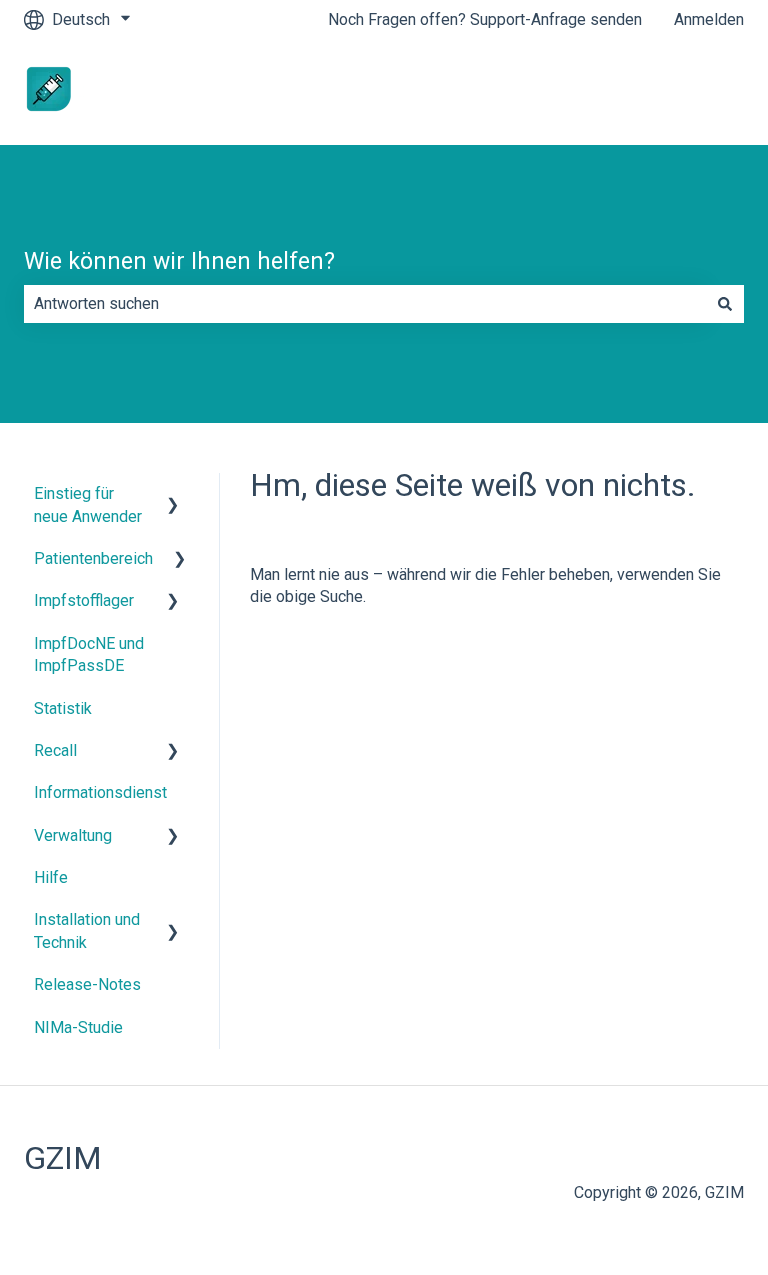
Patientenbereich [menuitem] (93, 558)
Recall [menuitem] (55, 750)
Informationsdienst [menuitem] (100, 792)
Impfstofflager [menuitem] (84, 600)
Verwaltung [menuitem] (73, 835)
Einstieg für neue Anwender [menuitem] (88, 504)
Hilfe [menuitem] (51, 877)
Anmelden (709, 19)
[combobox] (365, 304)
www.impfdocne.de (657, 91)
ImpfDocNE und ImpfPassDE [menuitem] (89, 654)
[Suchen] (725, 304)
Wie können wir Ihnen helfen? (179, 261)
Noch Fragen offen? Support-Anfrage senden (485, 19)
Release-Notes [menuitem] (87, 984)
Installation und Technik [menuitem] (87, 930)
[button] (173, 495)
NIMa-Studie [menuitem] (78, 1027)
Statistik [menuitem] (63, 708)
